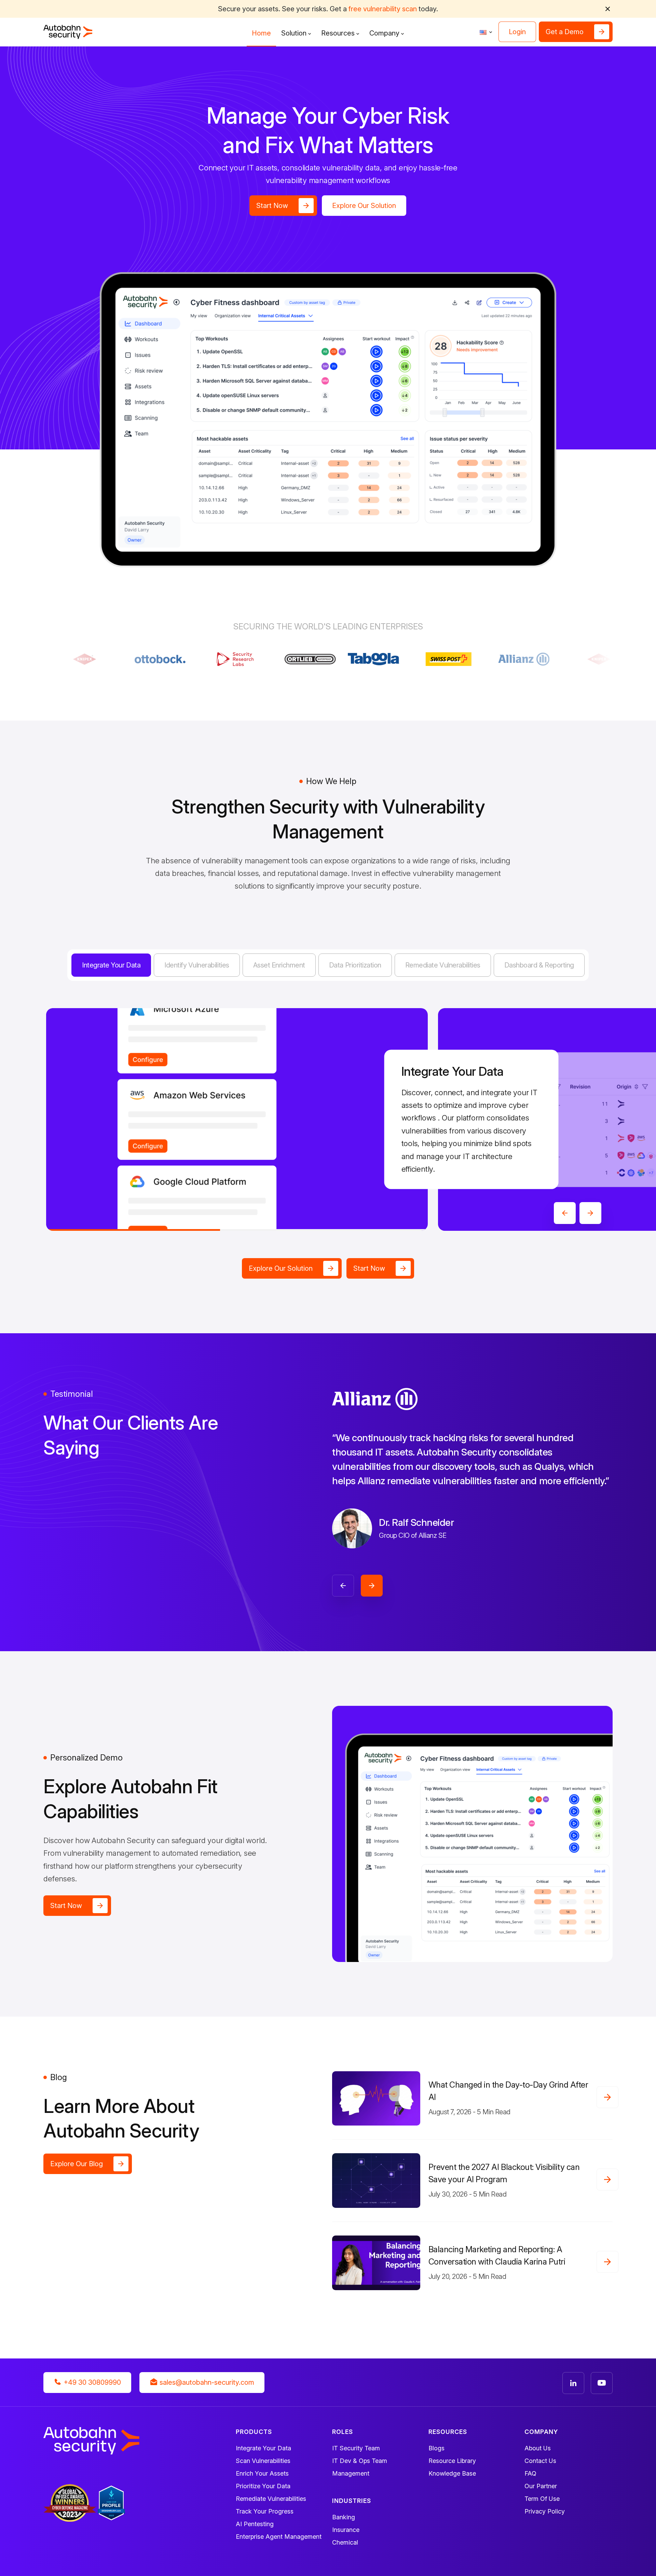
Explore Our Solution (364, 206)
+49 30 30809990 (91, 2382)
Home (261, 33)
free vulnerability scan (383, 9)
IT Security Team (356, 2448)
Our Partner (541, 2486)
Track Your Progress (265, 2511)
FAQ (530, 2473)
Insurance (346, 2530)
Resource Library (452, 2461)
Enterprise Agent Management (279, 2537)
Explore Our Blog (77, 2164)
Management (351, 2473)
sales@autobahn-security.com (206, 2382)
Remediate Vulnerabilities (271, 2499)
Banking (344, 2517)
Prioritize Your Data (263, 2486)
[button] (608, 9)
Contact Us (540, 2461)
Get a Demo (565, 32)
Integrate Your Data (263, 2448)
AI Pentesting (255, 2524)
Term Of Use (542, 2499)
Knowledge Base (452, 2473)
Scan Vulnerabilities (263, 2461)
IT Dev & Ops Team (360, 2461)
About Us (538, 2448)
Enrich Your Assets (262, 2473)
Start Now (272, 206)
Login (517, 32)
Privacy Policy (545, 2511)
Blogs (436, 2448)
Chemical (345, 2542)
